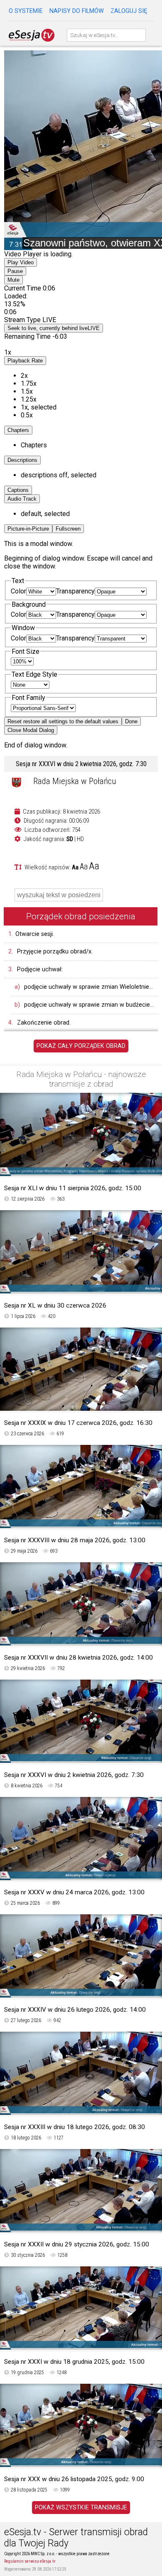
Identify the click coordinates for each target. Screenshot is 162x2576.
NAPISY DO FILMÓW (77, 11)
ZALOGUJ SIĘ (129, 11)
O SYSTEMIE (26, 11)
